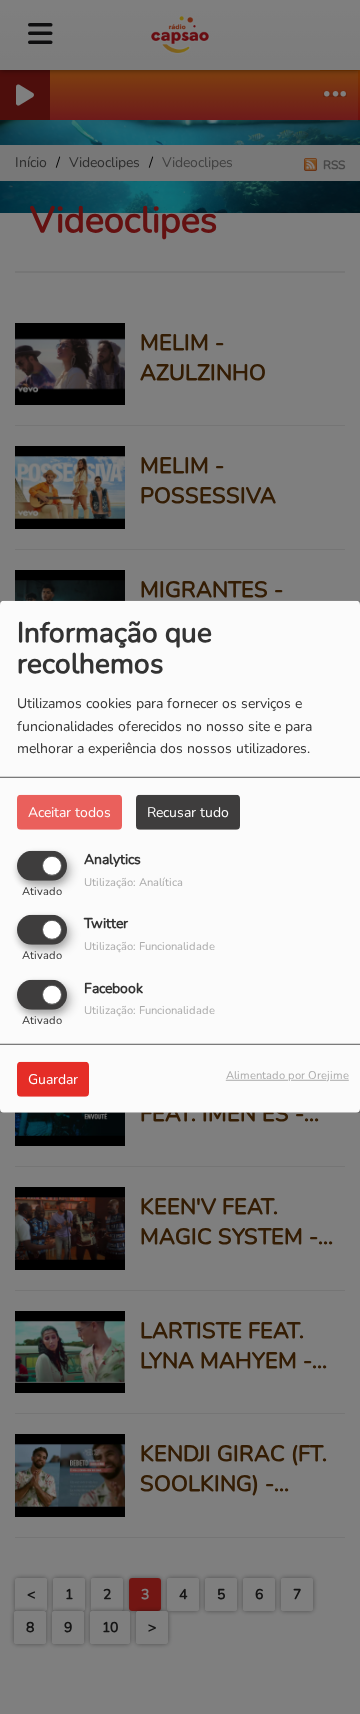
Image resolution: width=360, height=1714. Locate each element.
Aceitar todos (69, 812)
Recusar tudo (188, 812)
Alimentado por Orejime (287, 1074)
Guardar (53, 1078)
